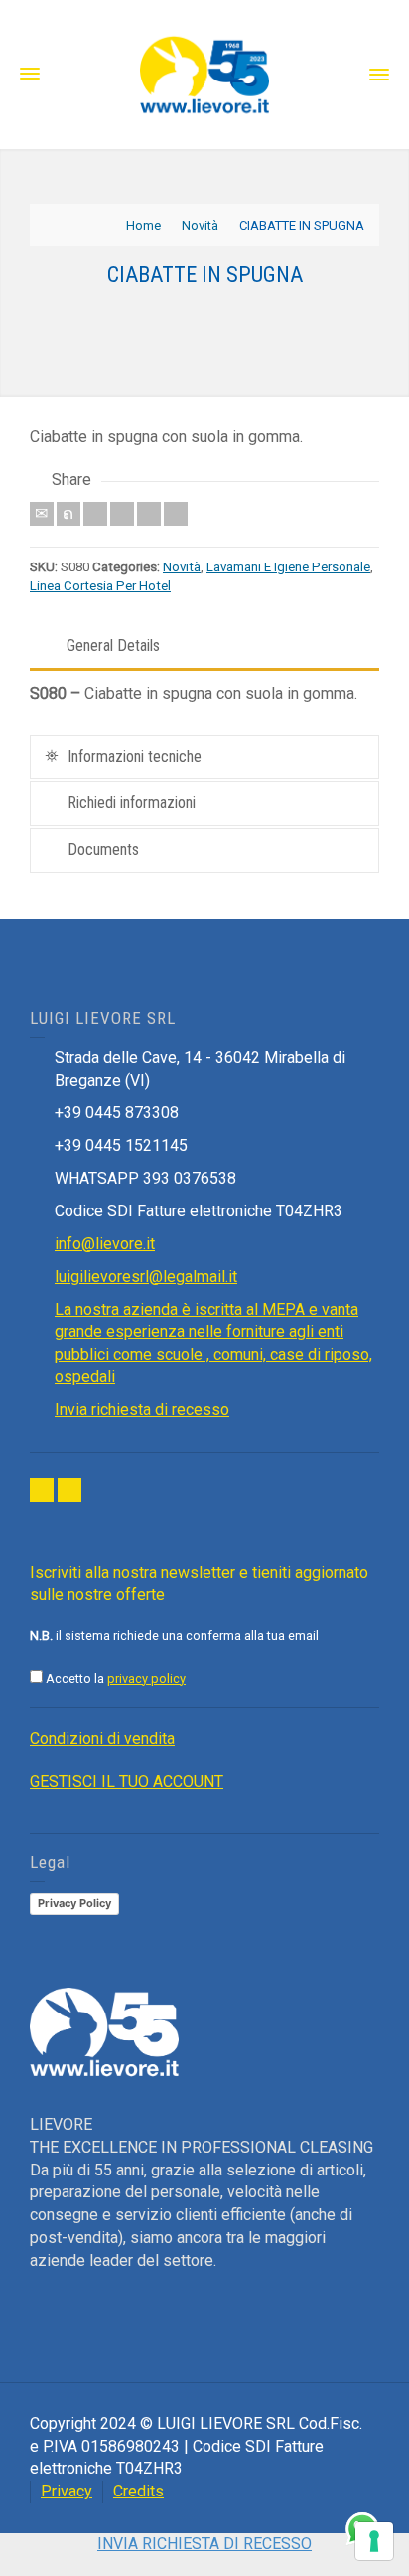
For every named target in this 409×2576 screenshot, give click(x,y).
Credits (138, 2491)
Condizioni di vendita (102, 1739)
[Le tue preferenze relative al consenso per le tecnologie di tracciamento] (374, 2541)
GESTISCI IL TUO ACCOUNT (127, 1781)
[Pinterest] (122, 514)
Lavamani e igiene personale (288, 567)
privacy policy (146, 1678)
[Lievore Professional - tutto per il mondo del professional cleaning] (204, 73)
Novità (182, 567)
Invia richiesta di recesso (142, 1410)
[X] (68, 514)
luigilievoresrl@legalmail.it (146, 1277)
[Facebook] (95, 514)
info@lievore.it (105, 1244)
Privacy (67, 2491)
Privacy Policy (74, 1903)
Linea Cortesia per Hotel (100, 586)
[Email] (42, 514)
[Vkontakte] (176, 514)
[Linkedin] (149, 514)
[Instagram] (69, 1490)
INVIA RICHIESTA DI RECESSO (204, 2544)
